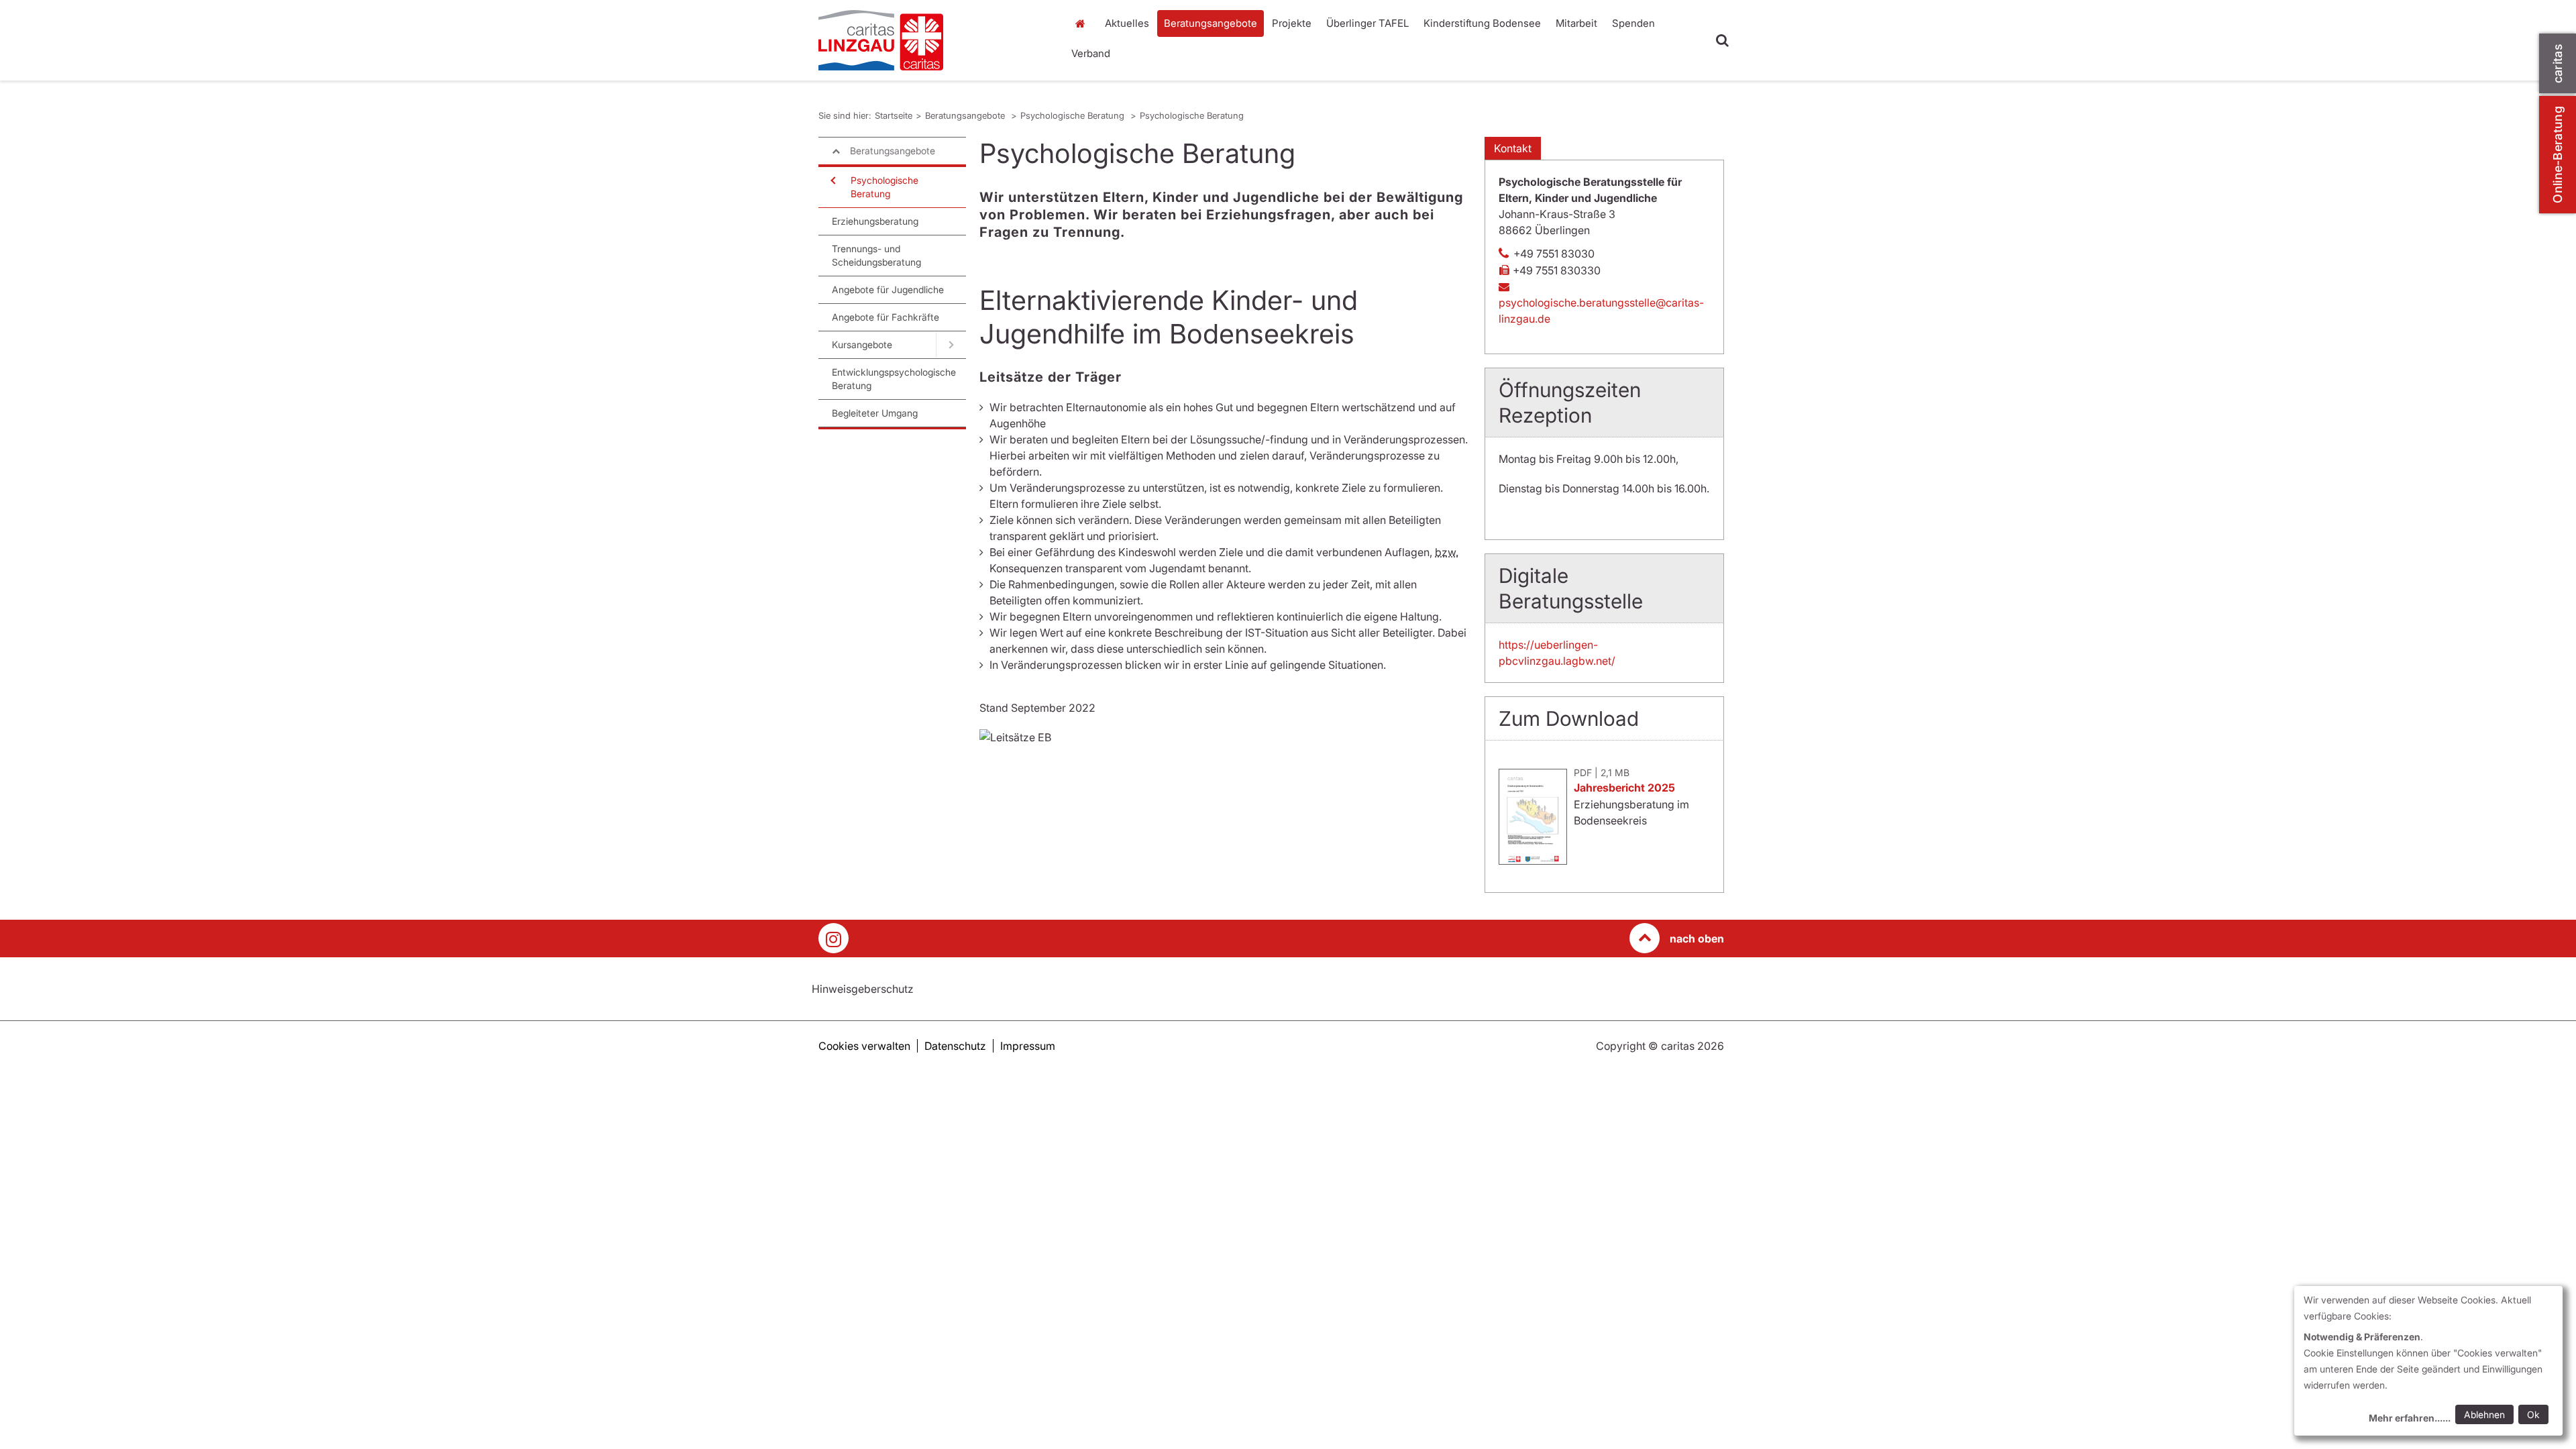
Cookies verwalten (864, 1046)
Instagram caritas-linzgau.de (834, 938)
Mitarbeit (1576, 23)
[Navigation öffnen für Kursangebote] (951, 345)
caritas (2558, 63)
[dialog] (2428, 1361)
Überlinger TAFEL (1367, 23)
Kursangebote (862, 344)
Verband (1091, 53)
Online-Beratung (2558, 155)
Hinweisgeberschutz (863, 989)
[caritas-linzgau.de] (932, 40)
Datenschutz (955, 1046)
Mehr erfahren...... (2410, 1418)
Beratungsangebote (1211, 23)
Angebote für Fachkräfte (885, 317)
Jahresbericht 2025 (1624, 788)
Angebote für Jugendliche (888, 289)
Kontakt (1513, 148)
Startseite (1083, 23)
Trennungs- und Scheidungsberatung (876, 255)
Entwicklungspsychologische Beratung (894, 379)
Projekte (1292, 23)
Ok (2533, 1414)
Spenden (1633, 23)
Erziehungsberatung (875, 221)
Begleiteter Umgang (875, 413)
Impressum (1028, 1046)
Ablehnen (2484, 1414)
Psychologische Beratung (1074, 115)
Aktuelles (1127, 23)
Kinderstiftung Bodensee (1482, 23)
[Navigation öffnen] (832, 180)
